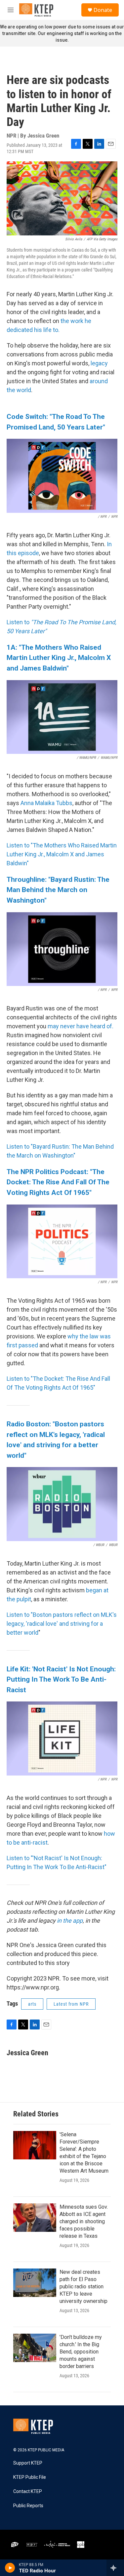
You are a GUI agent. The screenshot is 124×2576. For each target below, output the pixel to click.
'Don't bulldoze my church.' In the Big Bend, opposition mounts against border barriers (81, 2352)
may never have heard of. (81, 1026)
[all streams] (115, 2568)
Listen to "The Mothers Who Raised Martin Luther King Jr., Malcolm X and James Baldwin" (62, 854)
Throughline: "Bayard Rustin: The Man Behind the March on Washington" (58, 890)
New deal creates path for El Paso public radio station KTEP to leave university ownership (83, 2287)
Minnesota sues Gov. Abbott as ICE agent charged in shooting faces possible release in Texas (84, 2221)
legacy (99, 363)
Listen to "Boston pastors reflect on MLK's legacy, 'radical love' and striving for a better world (62, 1624)
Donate (103, 10)
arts (32, 2004)
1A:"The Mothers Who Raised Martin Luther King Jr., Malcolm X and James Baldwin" (59, 658)
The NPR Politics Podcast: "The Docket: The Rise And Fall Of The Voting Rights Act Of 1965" (58, 1182)
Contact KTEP (28, 2492)
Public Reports (28, 2506)
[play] (10, 2568)
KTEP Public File (30, 2477)
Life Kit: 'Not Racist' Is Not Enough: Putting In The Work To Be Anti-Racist (61, 1679)
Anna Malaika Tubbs (46, 803)
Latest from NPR (71, 2004)
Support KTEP (28, 2463)
